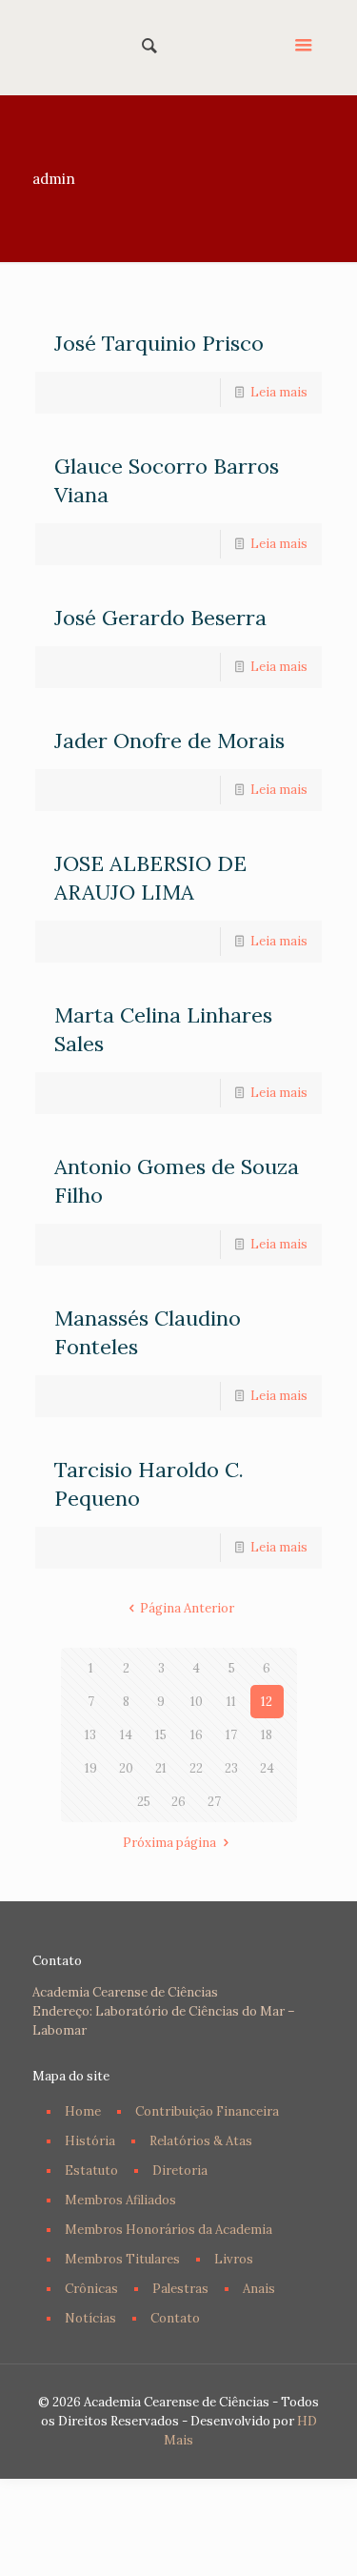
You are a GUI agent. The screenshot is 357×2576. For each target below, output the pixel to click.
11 (231, 1702)
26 (178, 1802)
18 (267, 1735)
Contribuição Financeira (207, 2111)
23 (231, 1768)
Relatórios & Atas (201, 2141)
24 (267, 1768)
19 (91, 1768)
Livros (234, 2259)
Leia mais (279, 392)
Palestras (180, 2289)
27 (214, 1802)
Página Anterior (187, 1608)
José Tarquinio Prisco (159, 343)
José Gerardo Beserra (160, 618)
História (90, 2141)
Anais (259, 2289)
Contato (175, 2318)
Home (83, 2111)
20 (126, 1768)
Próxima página (169, 1843)
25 (144, 1802)
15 (161, 1735)
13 (90, 1735)
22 (196, 1768)
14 (126, 1735)
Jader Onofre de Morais (169, 740)
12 (267, 1702)
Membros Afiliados (120, 2200)
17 (231, 1735)
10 (197, 1702)
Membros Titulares (122, 2259)
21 (161, 1768)
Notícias (90, 2318)
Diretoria (180, 2170)
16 (197, 1735)
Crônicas (91, 2289)
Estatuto (91, 2170)
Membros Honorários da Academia (169, 2230)
